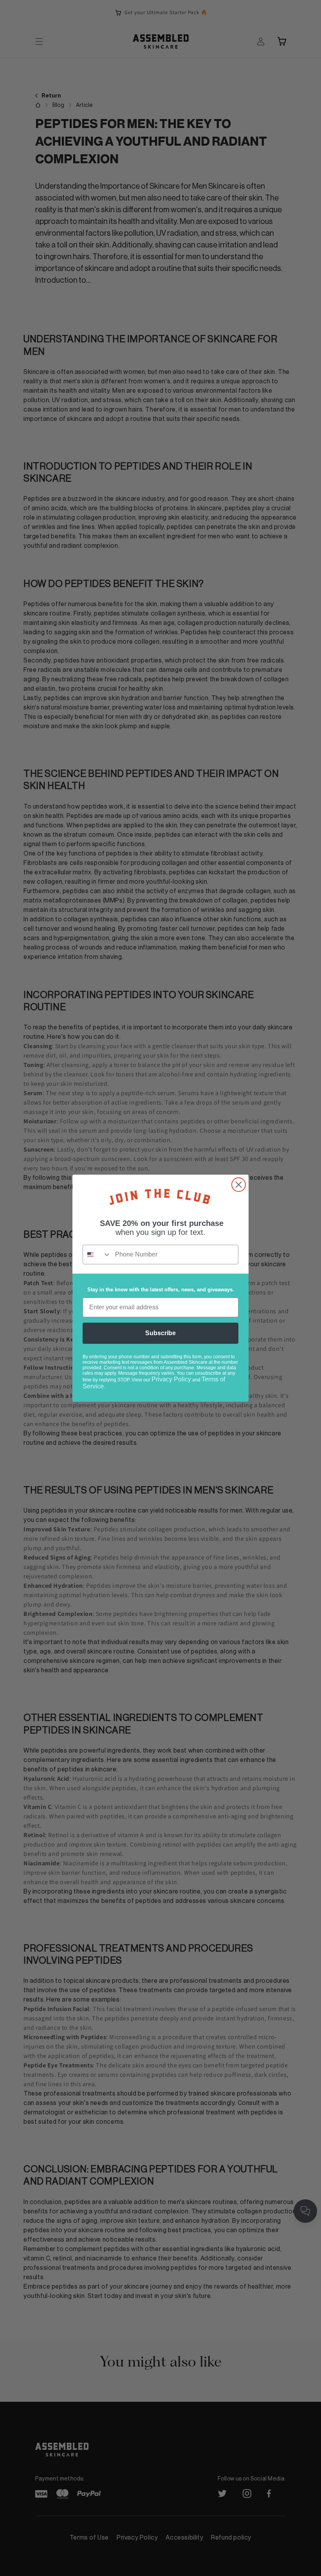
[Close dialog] (239, 1185)
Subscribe (160, 1333)
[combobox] (97, 1255)
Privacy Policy (171, 1379)
